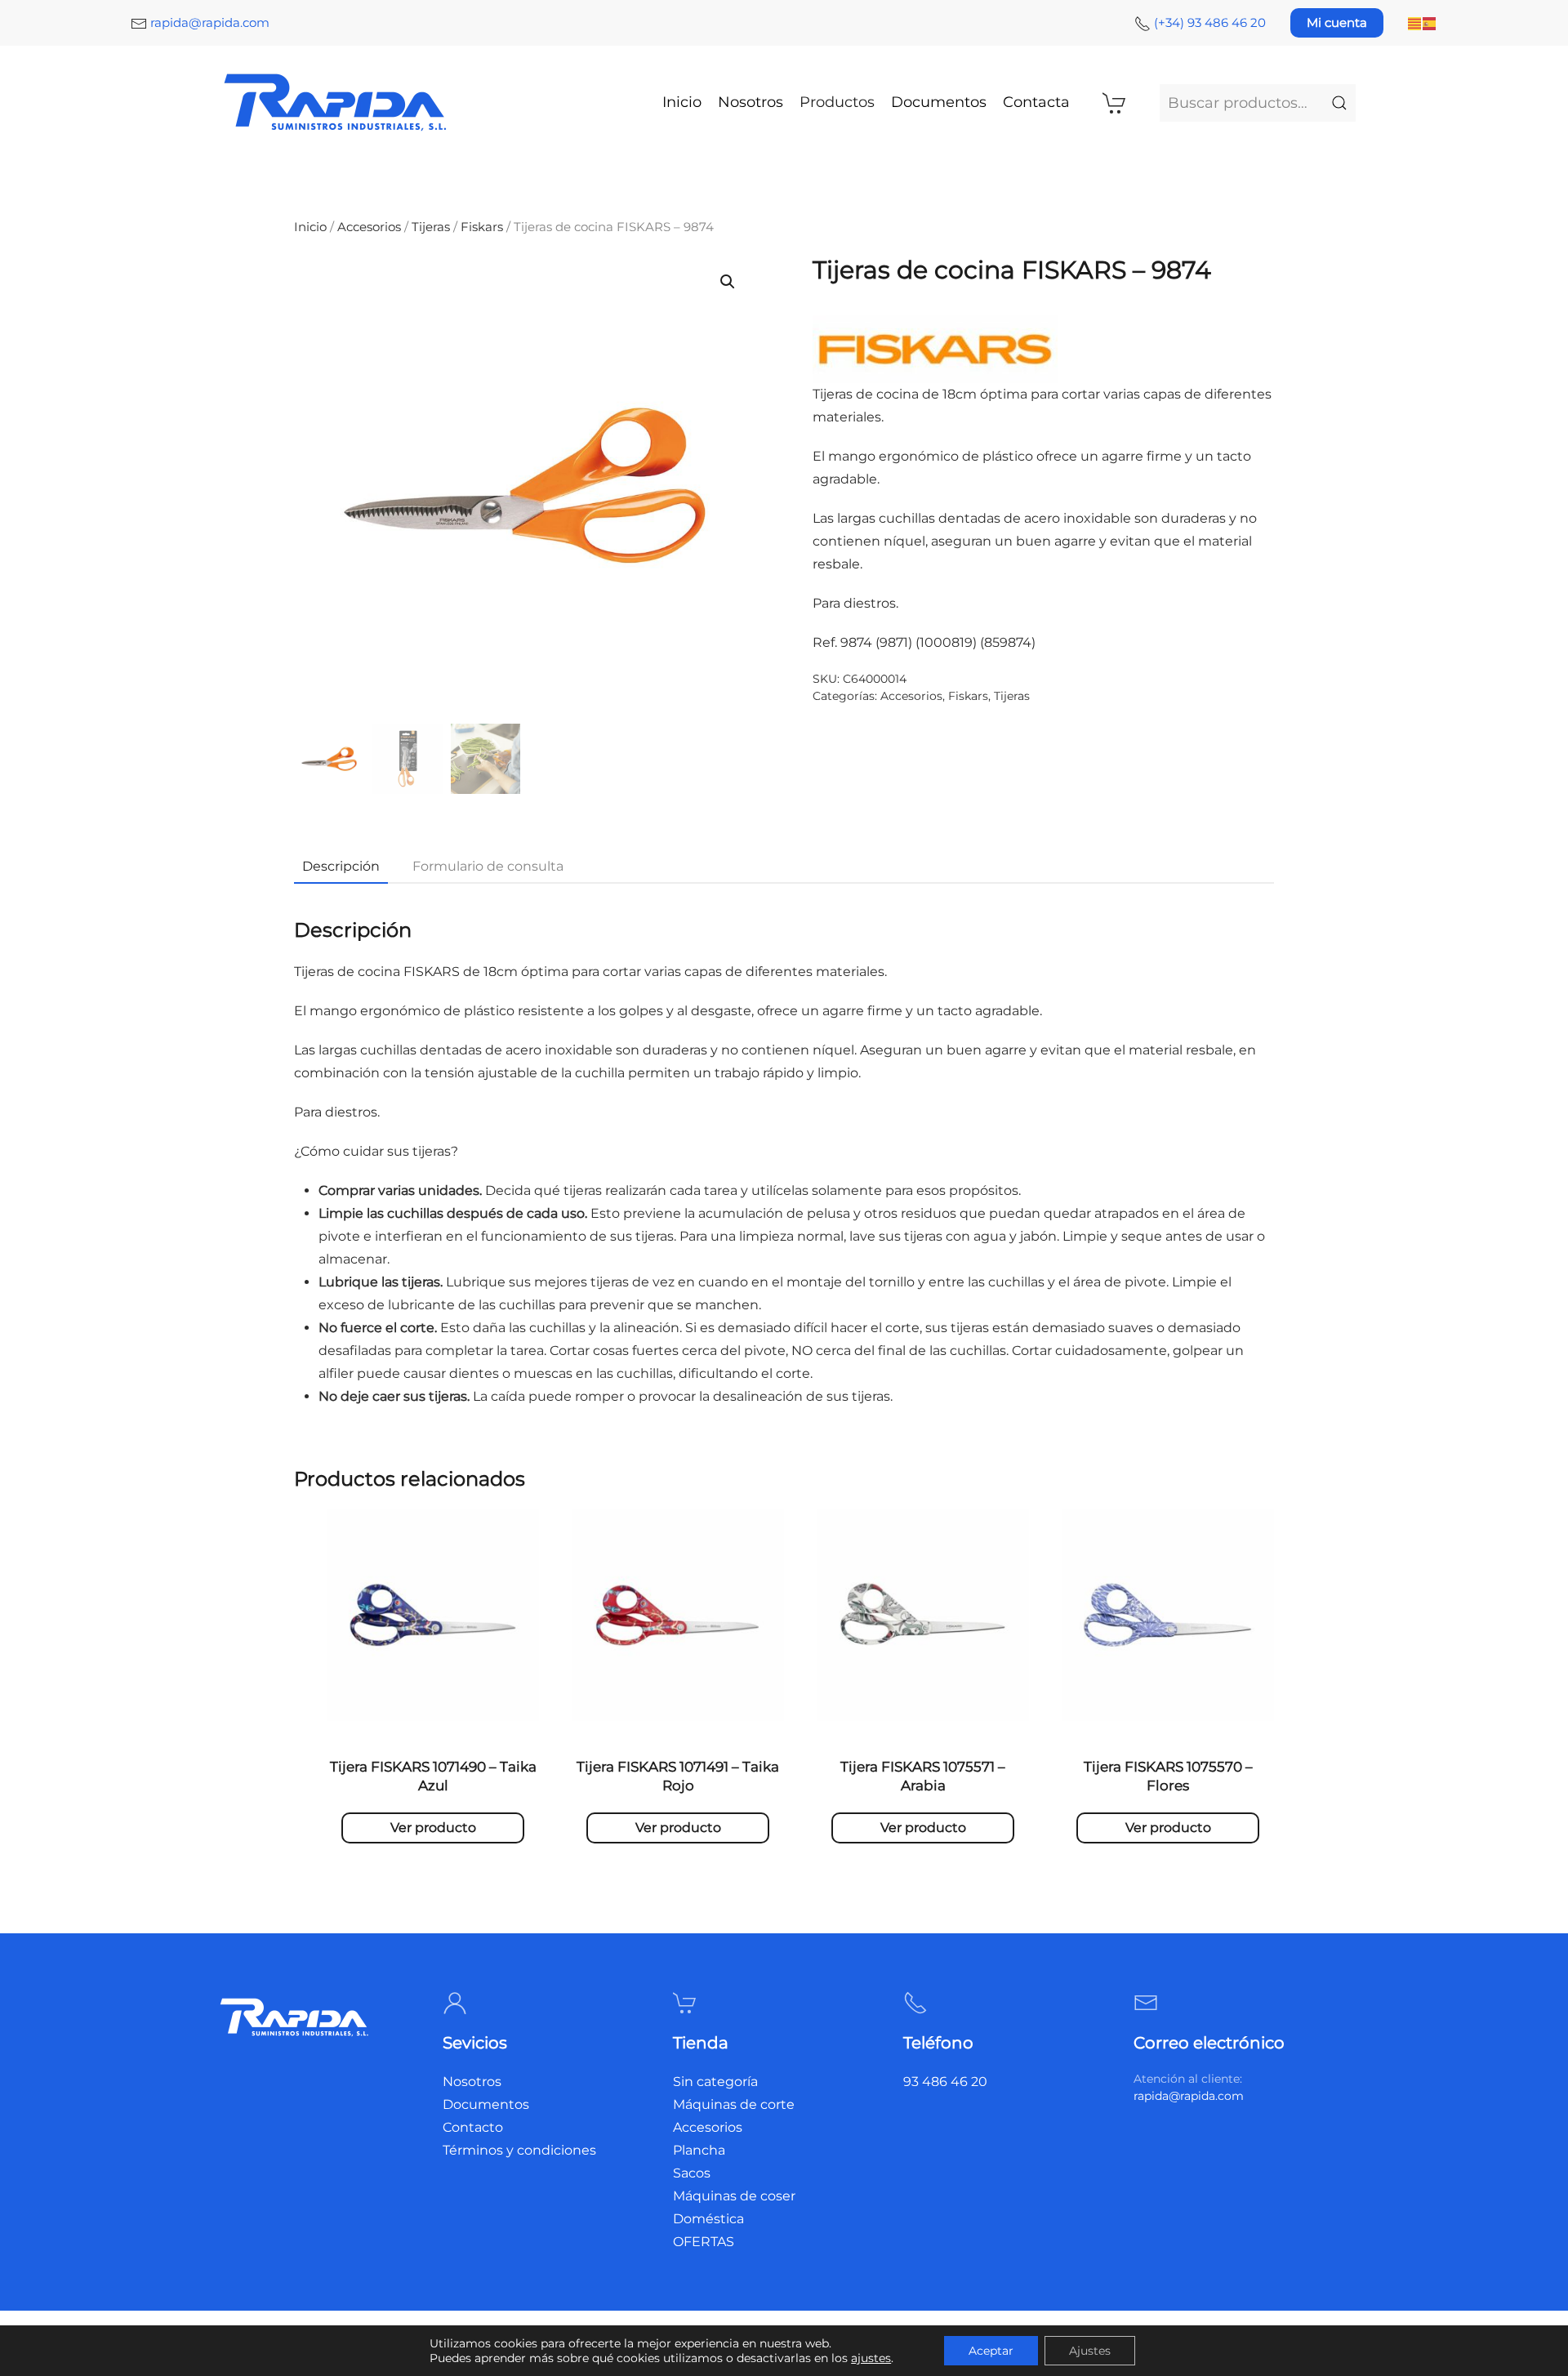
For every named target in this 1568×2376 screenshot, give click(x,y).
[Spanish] (1430, 22)
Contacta (1036, 102)
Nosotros (751, 102)
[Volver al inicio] (337, 103)
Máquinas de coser (734, 2196)
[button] (728, 282)
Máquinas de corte (734, 2104)
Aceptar (991, 2351)
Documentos (939, 102)
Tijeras (431, 227)
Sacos (692, 2173)
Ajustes (1090, 2351)
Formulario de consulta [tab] (488, 866)
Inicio (682, 102)
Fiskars (482, 227)
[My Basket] (1115, 103)
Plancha (699, 2150)
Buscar (1339, 103)
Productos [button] (837, 102)
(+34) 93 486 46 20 (1210, 22)
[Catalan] (1415, 22)
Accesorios (369, 227)
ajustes (871, 2358)
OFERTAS (704, 2242)
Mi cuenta (1337, 22)
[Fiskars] (935, 348)
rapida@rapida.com (210, 22)
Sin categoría (715, 2082)
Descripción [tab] (341, 866)
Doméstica (708, 2219)
